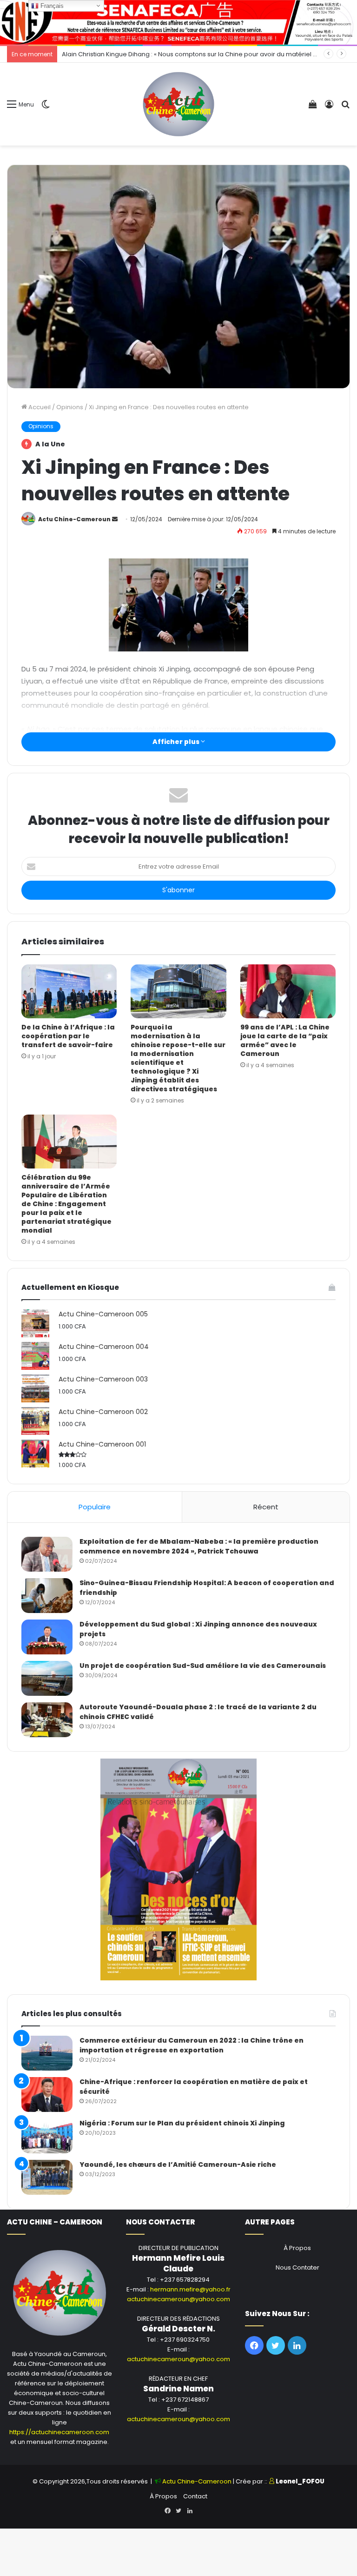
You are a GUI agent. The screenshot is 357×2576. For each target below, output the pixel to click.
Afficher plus (177, 742)
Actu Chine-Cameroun (74, 519)
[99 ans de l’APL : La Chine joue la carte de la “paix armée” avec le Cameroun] (288, 991)
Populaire (95, 1507)
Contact (195, 2496)
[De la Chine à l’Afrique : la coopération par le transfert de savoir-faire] (69, 991)
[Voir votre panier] (313, 108)
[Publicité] (178, 22)
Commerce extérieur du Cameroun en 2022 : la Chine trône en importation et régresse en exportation (192, 2045)
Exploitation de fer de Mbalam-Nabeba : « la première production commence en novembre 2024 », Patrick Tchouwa (199, 1546)
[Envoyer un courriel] (115, 519)
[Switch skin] (46, 108)
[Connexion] (329, 108)
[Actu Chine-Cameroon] (178, 104)
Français (51, 6)
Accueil (39, 407)
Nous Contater (297, 2267)
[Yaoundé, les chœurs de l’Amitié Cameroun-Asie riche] (47, 2177)
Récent (266, 1507)
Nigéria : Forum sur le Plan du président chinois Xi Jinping (182, 2123)
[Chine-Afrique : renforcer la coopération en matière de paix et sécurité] (47, 2095)
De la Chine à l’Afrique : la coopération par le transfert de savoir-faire (68, 1036)
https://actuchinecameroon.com (59, 2432)
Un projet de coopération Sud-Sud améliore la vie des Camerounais (203, 1666)
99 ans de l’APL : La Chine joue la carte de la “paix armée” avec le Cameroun (285, 1040)
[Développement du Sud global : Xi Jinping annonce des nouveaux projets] (47, 1637)
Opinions (70, 407)
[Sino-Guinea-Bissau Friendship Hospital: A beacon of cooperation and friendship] (47, 1596)
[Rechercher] (345, 108)
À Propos (297, 2248)
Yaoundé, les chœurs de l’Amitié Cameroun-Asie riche (178, 2164)
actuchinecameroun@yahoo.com (178, 2299)
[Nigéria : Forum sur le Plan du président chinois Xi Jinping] (47, 2136)
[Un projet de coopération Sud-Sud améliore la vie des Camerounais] (47, 1678)
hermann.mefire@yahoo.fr (190, 2289)
